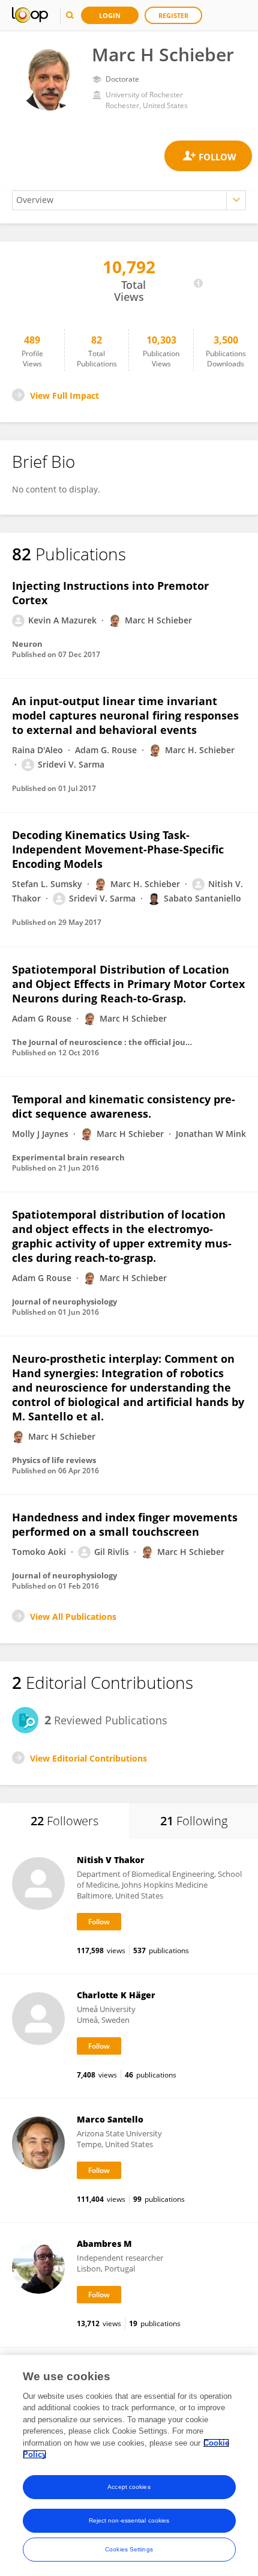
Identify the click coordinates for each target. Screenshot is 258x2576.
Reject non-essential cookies (129, 2520)
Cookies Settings (129, 2549)
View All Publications (73, 1617)
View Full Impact (64, 395)
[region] (129, 2465)
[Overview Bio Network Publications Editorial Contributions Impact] (129, 200)
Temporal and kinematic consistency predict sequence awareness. (124, 1106)
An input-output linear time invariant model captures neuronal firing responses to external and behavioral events (125, 715)
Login (110, 15)
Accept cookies (129, 2487)
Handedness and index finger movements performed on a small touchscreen (125, 1524)
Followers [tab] (64, 1821)
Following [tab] (194, 1821)
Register (173, 15)
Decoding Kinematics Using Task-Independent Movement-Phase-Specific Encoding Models (118, 849)
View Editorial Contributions (88, 1758)
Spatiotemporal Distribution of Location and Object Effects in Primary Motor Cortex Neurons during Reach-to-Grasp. (128, 984)
